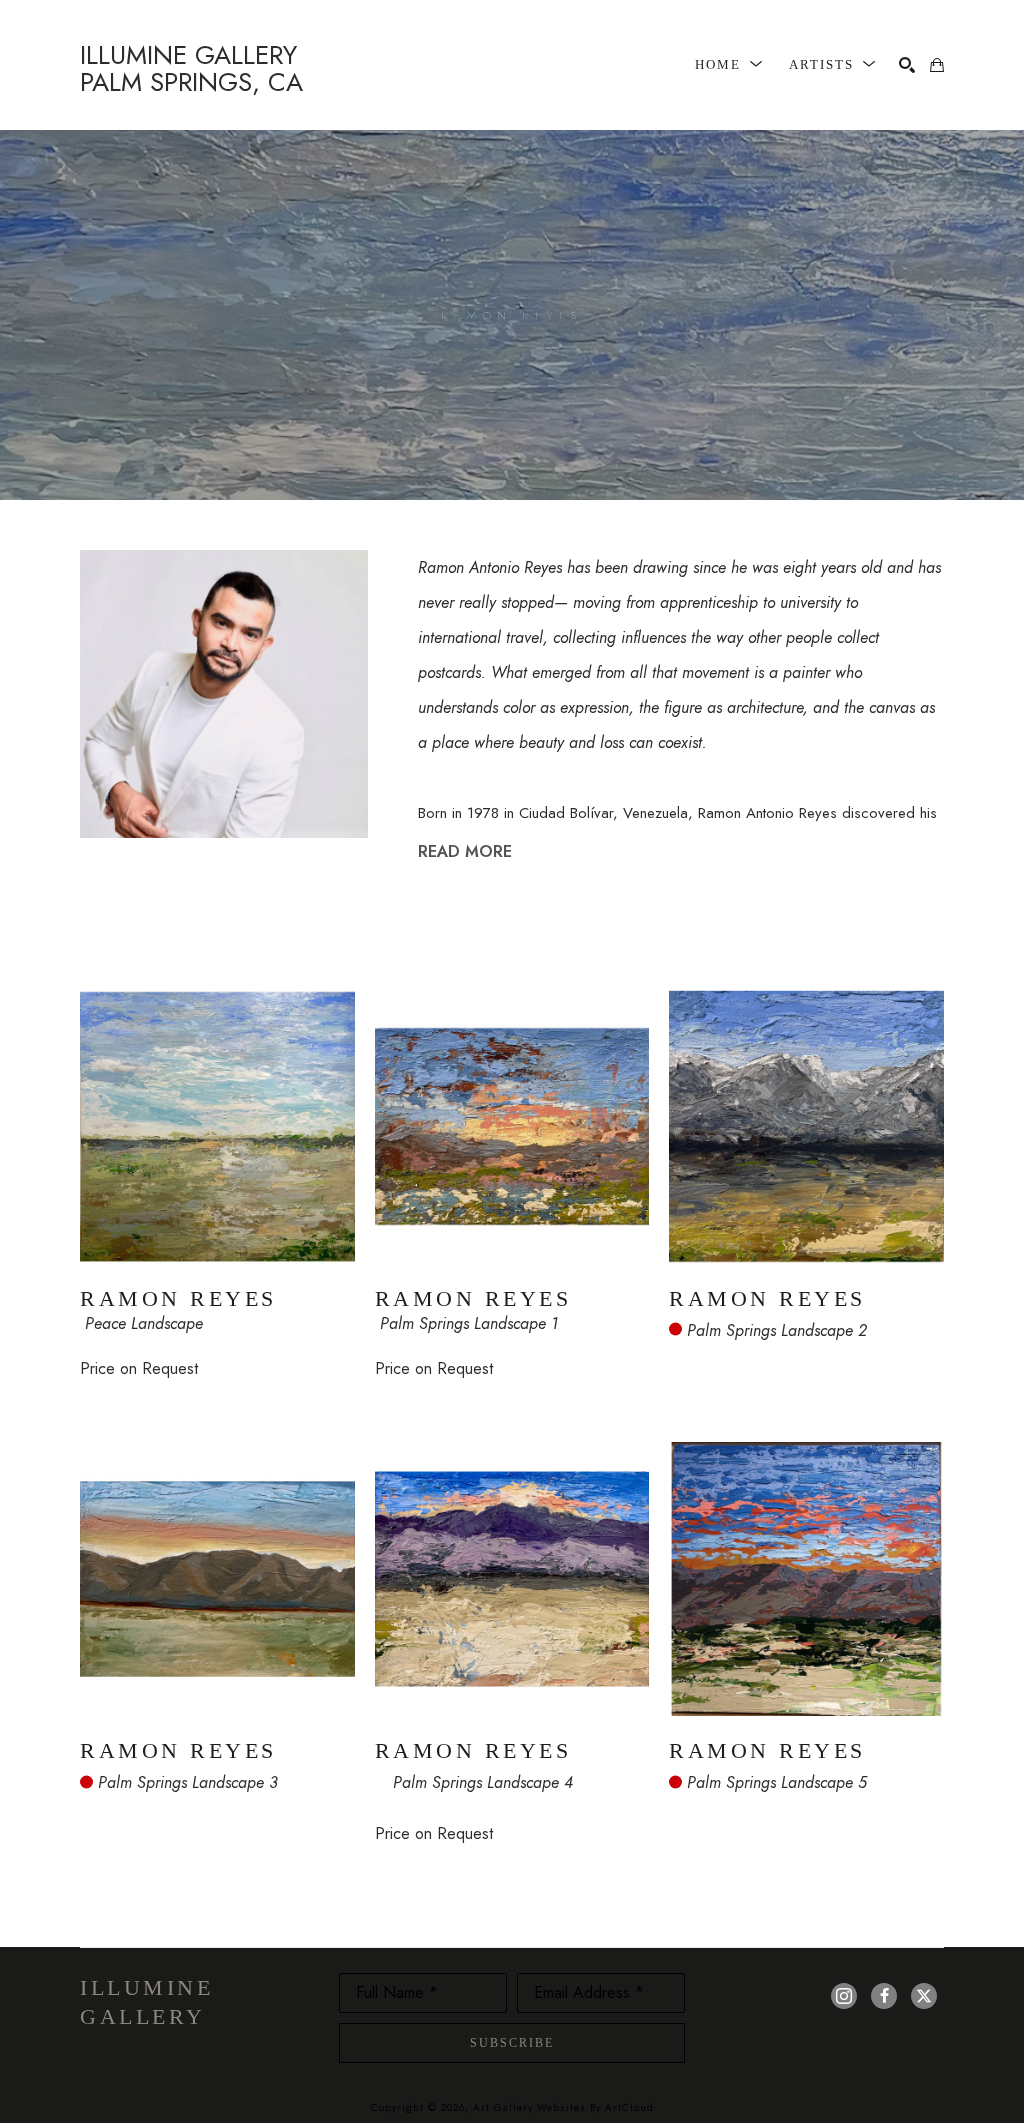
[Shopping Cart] (937, 65)
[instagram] (844, 1996)
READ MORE (465, 851)
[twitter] (924, 1996)
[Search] (907, 65)
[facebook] (884, 1996)
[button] (729, 65)
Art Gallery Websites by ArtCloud (563, 2107)
